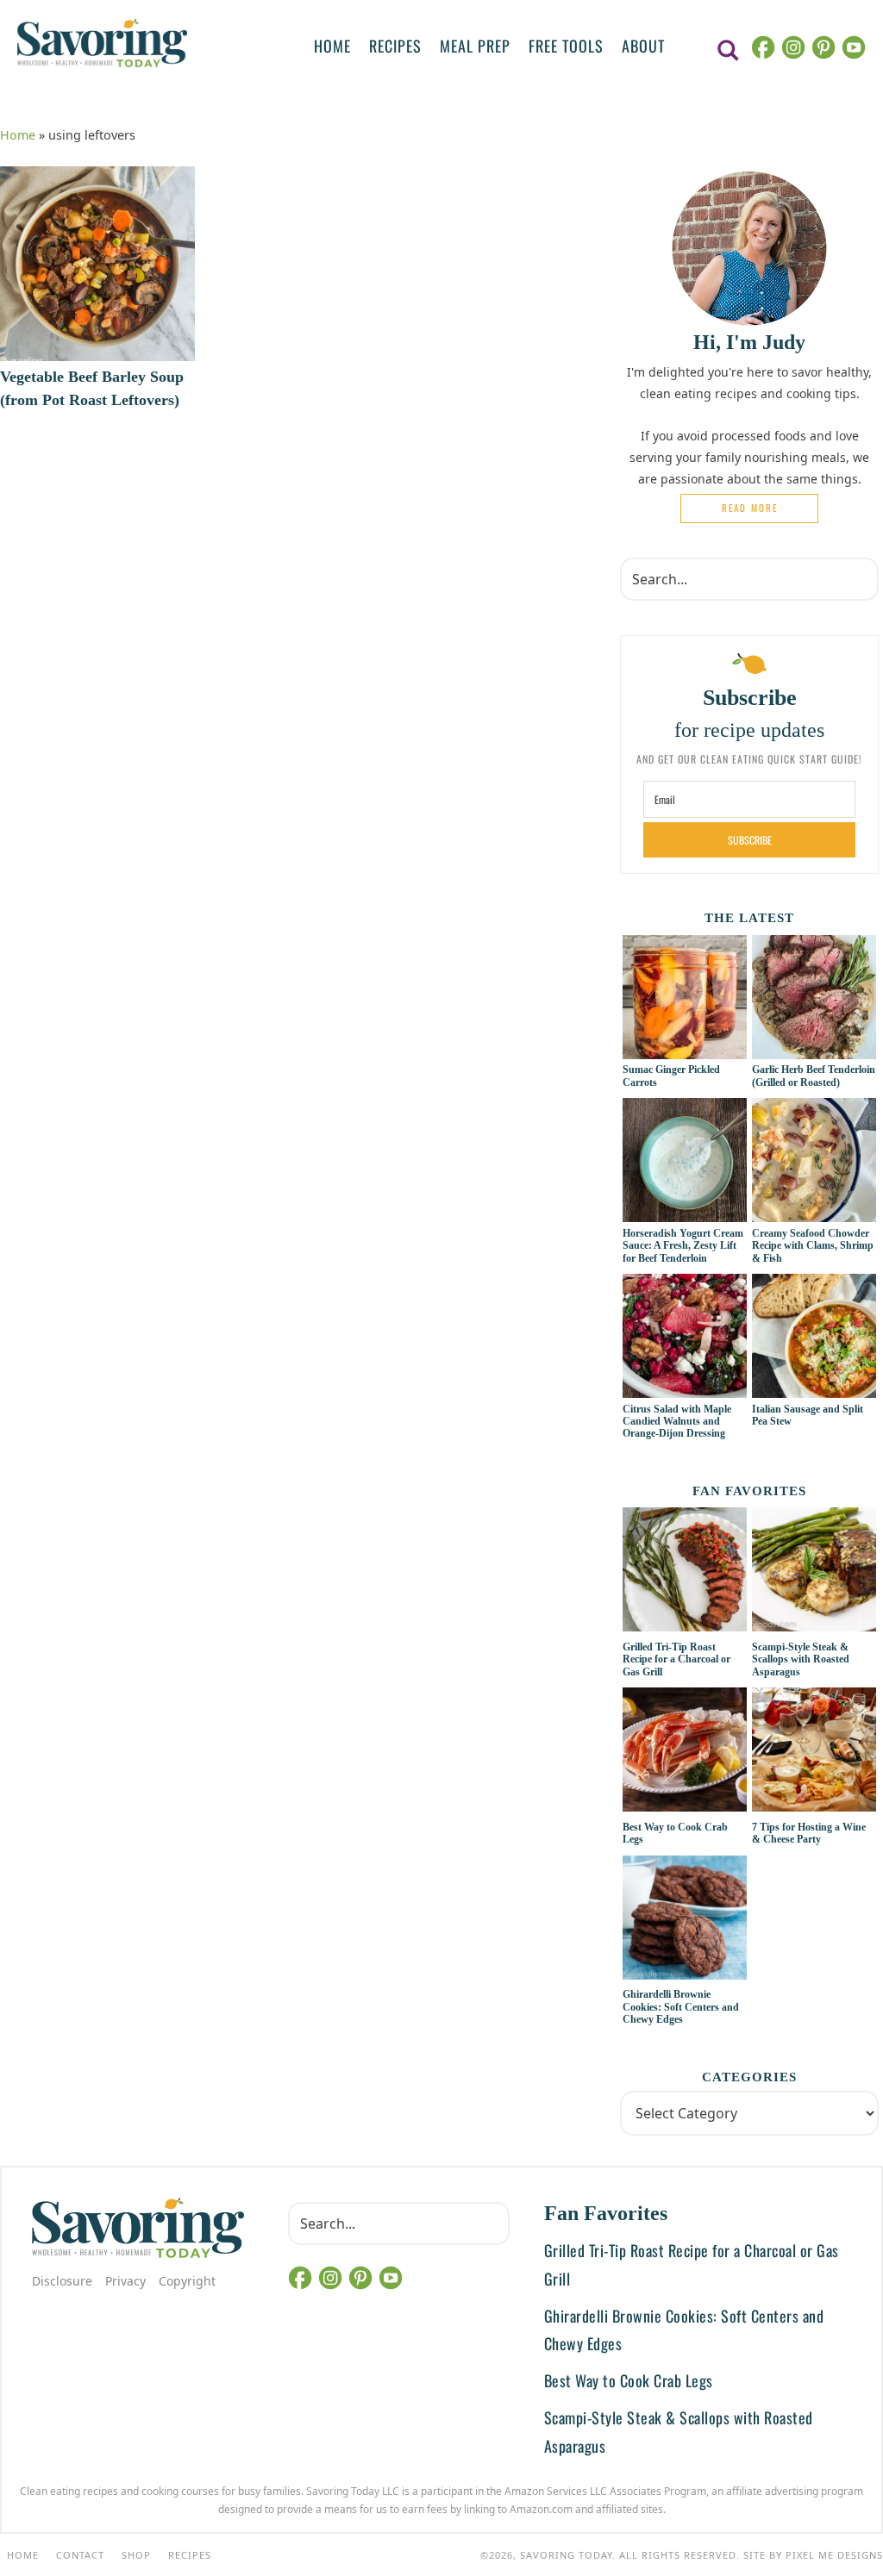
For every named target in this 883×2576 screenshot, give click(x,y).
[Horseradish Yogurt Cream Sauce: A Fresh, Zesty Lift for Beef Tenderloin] (685, 1213)
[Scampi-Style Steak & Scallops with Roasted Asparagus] (814, 1572)
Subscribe (750, 840)
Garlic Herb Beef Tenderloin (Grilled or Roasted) (814, 1076)
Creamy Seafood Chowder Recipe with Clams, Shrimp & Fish (813, 1246)
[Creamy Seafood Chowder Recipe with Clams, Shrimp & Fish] (814, 1213)
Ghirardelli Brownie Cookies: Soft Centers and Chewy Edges (681, 2007)
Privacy (125, 2281)
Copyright (187, 2281)
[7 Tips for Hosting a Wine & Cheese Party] (814, 1752)
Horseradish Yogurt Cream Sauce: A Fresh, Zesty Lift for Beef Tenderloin (683, 1246)
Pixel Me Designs (834, 2555)
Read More (750, 508)
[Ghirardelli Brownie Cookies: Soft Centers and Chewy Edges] (685, 1920)
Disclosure (62, 2281)
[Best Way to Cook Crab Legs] (685, 1752)
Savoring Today (102, 43)
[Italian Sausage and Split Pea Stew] (814, 1388)
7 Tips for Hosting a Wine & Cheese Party (809, 1833)
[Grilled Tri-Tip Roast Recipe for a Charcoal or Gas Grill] (685, 1572)
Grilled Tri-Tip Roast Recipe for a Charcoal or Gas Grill (676, 1659)
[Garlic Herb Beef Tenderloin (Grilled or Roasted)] (814, 1050)
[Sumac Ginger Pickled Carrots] (685, 1050)
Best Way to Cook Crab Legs (629, 2380)
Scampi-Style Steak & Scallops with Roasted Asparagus (801, 1659)
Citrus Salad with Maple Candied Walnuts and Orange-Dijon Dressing (677, 1422)
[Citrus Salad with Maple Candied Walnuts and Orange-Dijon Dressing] (685, 1388)
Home (18, 135)
